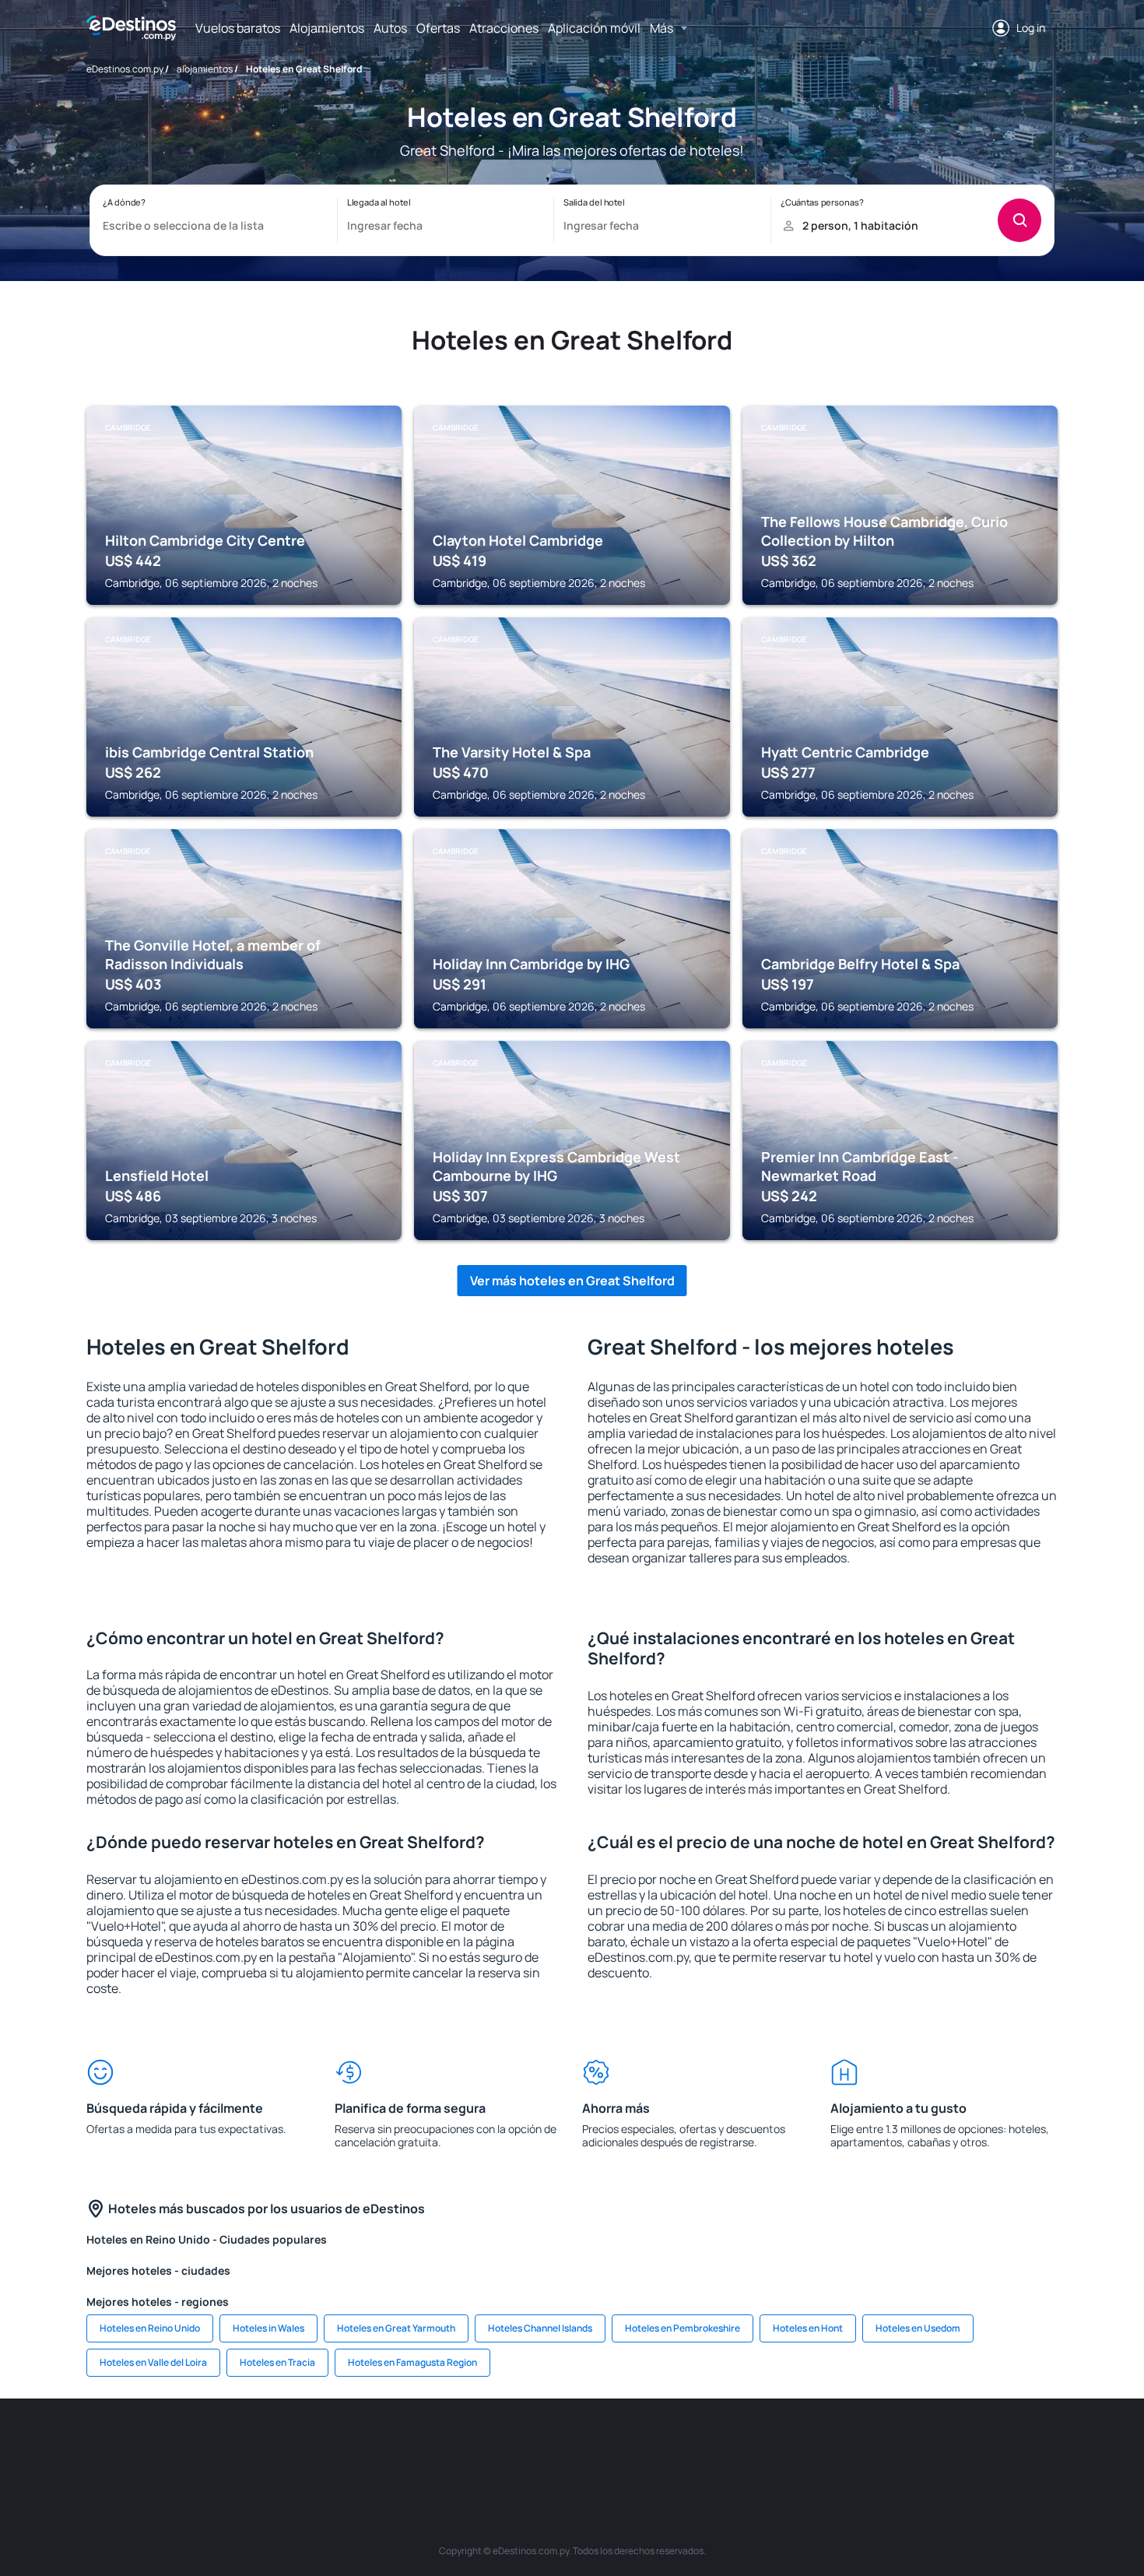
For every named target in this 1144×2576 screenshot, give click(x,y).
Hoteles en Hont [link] (808, 2328)
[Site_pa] (759, 2445)
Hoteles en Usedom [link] (918, 2328)
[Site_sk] (572, 2445)
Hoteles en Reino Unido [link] (150, 2328)
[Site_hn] (946, 2445)
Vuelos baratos (238, 28)
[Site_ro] (245, 2445)
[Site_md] (525, 2445)
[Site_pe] (385, 2445)
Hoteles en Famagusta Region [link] (412, 2362)
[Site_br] (198, 2445)
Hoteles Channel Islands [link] (540, 2328)
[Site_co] (665, 2445)
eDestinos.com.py (125, 69)
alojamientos (205, 69)
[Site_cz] (479, 2445)
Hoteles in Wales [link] (268, 2328)
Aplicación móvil (594, 28)
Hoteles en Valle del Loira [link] (153, 2362)
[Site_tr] (432, 2445)
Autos (390, 28)
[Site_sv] (805, 2445)
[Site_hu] (619, 2445)
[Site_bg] (292, 2445)
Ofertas (438, 28)
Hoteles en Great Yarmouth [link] (396, 2328)
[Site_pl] (339, 2445)
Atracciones (504, 28)
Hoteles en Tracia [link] (277, 2362)
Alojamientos (327, 28)
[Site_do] (712, 2445)
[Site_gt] (899, 2445)
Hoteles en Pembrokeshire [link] (683, 2328)
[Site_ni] (852, 2445)
